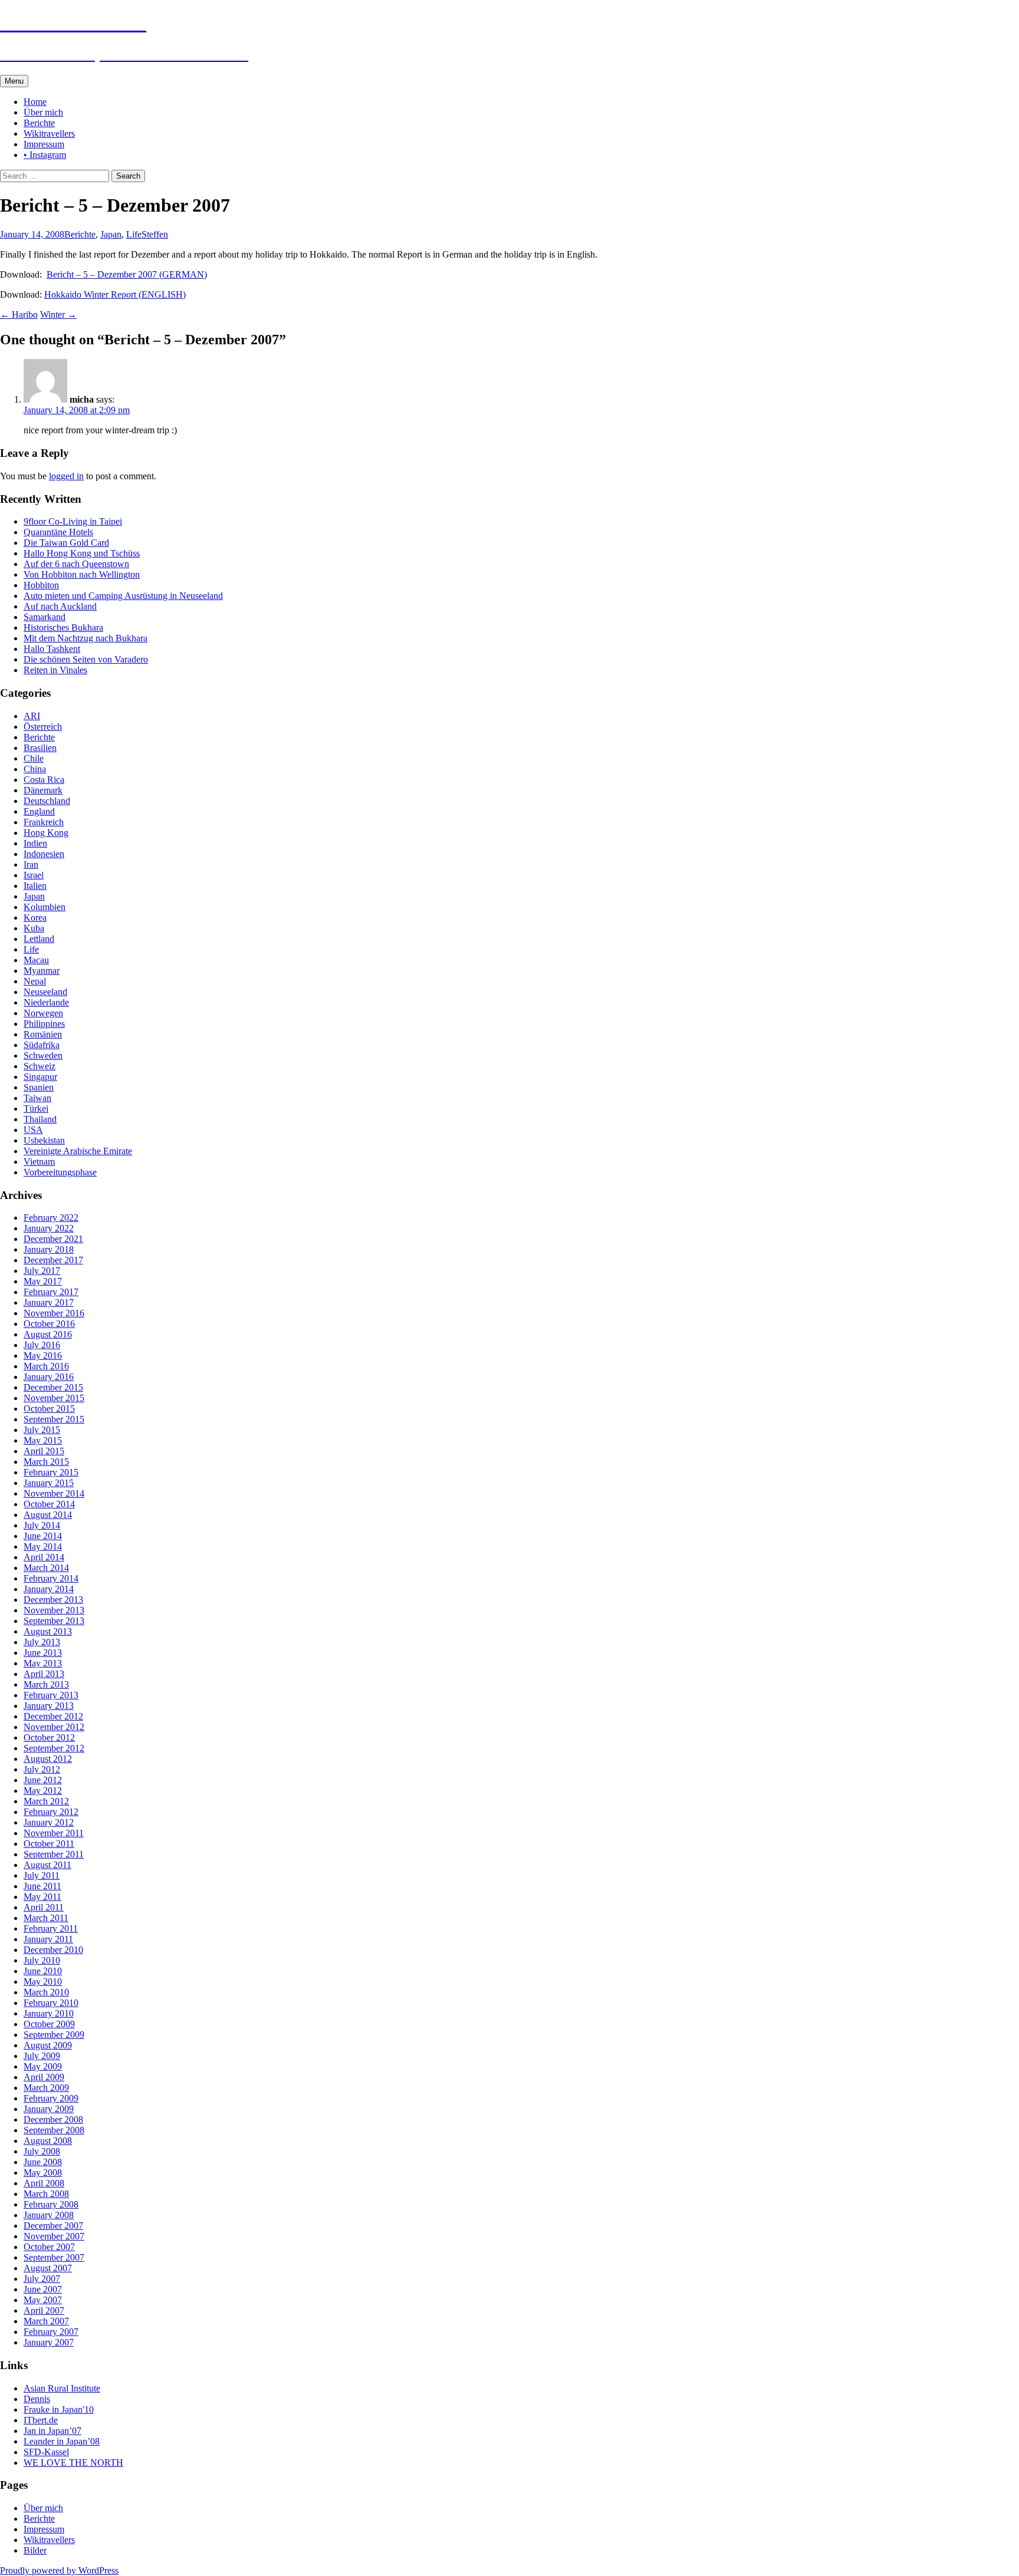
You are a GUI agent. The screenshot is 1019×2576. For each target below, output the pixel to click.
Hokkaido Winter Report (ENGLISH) (115, 294)
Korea (35, 918)
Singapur (40, 1077)
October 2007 (49, 2247)
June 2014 (43, 1536)
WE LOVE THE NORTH (73, 2463)
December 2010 (53, 1950)
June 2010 (43, 1971)
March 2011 (46, 1918)
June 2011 (42, 1886)
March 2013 (46, 1684)
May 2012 (43, 1791)
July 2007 (42, 2279)
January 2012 (49, 1822)
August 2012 (48, 1759)
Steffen (155, 234)
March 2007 (46, 2321)
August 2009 (48, 2045)
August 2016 (48, 1334)
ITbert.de (41, 2420)
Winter (58, 314)
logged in (66, 476)
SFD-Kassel (46, 2452)
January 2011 (48, 1939)
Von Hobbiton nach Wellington (82, 574)
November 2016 (54, 1313)
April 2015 (44, 1451)
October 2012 (49, 1737)
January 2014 (49, 1589)
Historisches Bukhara (63, 627)
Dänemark (43, 790)
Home (35, 102)
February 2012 (51, 1812)
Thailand (40, 1119)
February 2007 (51, 2332)
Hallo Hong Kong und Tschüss (82, 553)
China (35, 769)
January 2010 (49, 2013)
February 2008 (51, 2204)
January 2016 (49, 1377)
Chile (34, 758)
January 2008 (49, 2215)
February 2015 (51, 1472)
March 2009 (46, 2088)
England (39, 811)
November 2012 (54, 1727)
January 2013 (49, 1706)
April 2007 (44, 2310)
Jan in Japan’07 (52, 2431)
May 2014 (43, 1546)
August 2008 (48, 2141)
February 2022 (51, 1218)
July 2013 (42, 1642)
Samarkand (45, 617)
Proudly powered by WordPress (59, 2570)
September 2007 (54, 2257)
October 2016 (49, 1324)
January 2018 (49, 1249)
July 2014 (42, 1525)
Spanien (39, 1087)
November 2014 (54, 1493)
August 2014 (48, 1515)
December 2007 (53, 2226)
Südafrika (42, 1045)
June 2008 (43, 2162)
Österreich (43, 727)
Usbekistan (44, 1140)
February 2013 (51, 1695)
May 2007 (43, 2300)
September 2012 (54, 1748)
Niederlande (46, 1002)
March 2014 (46, 1568)
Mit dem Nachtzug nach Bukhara (86, 638)
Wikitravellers (49, 134)
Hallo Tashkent (52, 649)
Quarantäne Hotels (58, 532)
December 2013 (53, 1600)
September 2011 (54, 1854)
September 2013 (54, 1621)
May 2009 (43, 2066)
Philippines (44, 1024)
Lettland (39, 939)
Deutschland (47, 801)
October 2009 (49, 2024)
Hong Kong (46, 833)
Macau (36, 960)
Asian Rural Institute (62, 2388)
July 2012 (42, 1769)
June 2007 (43, 2289)
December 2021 (53, 1239)
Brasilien (40, 748)
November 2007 (54, 2236)
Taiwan (37, 1098)
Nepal (35, 981)
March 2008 (46, 2194)
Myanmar (42, 971)
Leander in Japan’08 (62, 2441)
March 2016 (46, 1366)
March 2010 (46, 1992)
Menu (14, 81)
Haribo (19, 314)
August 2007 (48, 2268)
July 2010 (42, 1960)
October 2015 (49, 1409)
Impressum (44, 144)
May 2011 (42, 1897)
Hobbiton (41, 585)
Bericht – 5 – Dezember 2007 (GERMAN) (127, 274)
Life (134, 234)
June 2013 (43, 1653)
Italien (35, 886)
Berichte (39, 123)
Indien (35, 843)
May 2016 (43, 1355)
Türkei (36, 1109)
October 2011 (49, 1844)
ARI (32, 716)
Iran (31, 864)
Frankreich (44, 822)
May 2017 (43, 1281)
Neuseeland (45, 992)
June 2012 (43, 1780)
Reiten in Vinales (55, 670)
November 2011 (54, 1833)
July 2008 (42, 2151)
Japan (111, 234)
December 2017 (53, 1260)
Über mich (43, 112)
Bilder (35, 2550)
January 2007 (49, 2342)
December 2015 (53, 1387)
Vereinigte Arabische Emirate (78, 1151)
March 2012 (46, 1801)
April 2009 (44, 2077)
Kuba (34, 928)
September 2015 (54, 1419)
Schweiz (40, 1066)
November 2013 (54, 1610)
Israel (34, 875)
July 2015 (42, 1430)
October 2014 (49, 1504)
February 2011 (51, 1928)
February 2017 (51, 1292)
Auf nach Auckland (60, 606)
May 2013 (43, 1663)
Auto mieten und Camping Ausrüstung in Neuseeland (123, 596)
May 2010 (43, 1982)
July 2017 (42, 1271)
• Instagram (45, 155)
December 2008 (53, 2119)
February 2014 (51, 1578)
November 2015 (54, 1398)
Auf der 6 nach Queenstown (76, 564)
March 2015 (46, 1462)
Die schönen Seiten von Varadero (86, 659)
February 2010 (51, 2003)
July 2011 (42, 1875)
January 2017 (49, 1302)
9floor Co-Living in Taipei (73, 521)
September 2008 (54, 2130)
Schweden (43, 1055)
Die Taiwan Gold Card (66, 543)
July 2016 (42, 1345)
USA (33, 1130)
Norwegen (43, 1013)
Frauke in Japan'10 (59, 2409)
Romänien (43, 1034)
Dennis (37, 2399)
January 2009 (49, 2109)
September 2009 (54, 2035)
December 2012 (53, 1716)
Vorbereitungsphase (60, 1172)
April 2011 (44, 1907)
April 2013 (44, 1674)
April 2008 (44, 2183)
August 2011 (47, 1865)
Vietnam (39, 1162)
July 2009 (42, 2056)
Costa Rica (44, 780)
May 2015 (43, 1440)
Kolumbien (45, 907)
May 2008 (43, 2173)
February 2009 (51, 2098)
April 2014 (44, 1557)
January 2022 (49, 1228)
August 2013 (48, 1631)
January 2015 (49, 1483)
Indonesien (44, 854)
